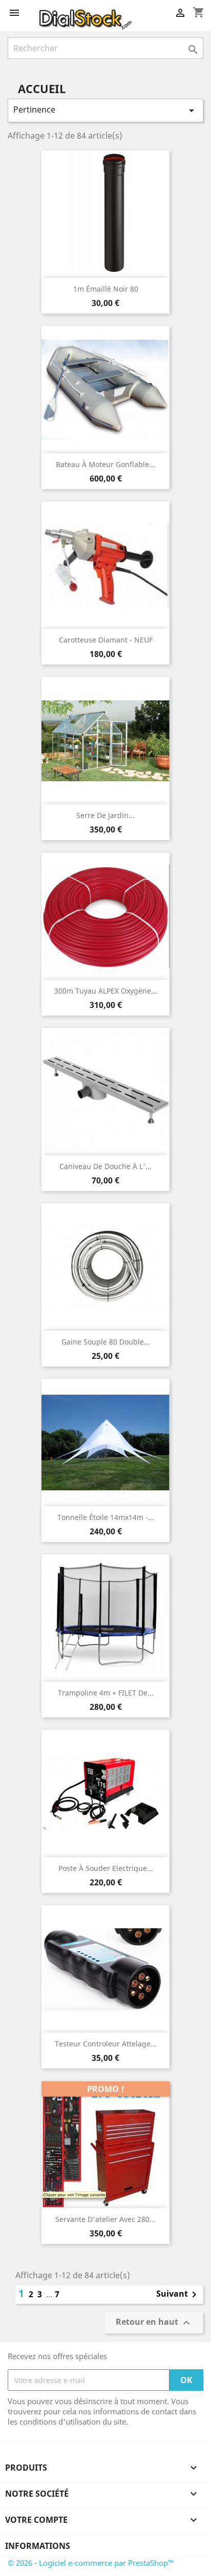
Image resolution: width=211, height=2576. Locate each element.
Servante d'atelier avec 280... (105, 2219)
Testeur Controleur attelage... (106, 2044)
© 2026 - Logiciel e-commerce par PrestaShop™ (91, 2563)
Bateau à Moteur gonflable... (105, 464)
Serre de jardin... (105, 815)
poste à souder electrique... (106, 1868)
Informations (38, 2546)
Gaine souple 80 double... (106, 1342)
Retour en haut (154, 2323)
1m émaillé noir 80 (106, 289)
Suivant (178, 2295)
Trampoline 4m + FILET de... (106, 1693)
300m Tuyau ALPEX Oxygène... (106, 991)
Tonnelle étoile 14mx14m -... (106, 1517)
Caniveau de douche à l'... (105, 1166)
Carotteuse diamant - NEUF (106, 640)
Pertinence (105, 110)
